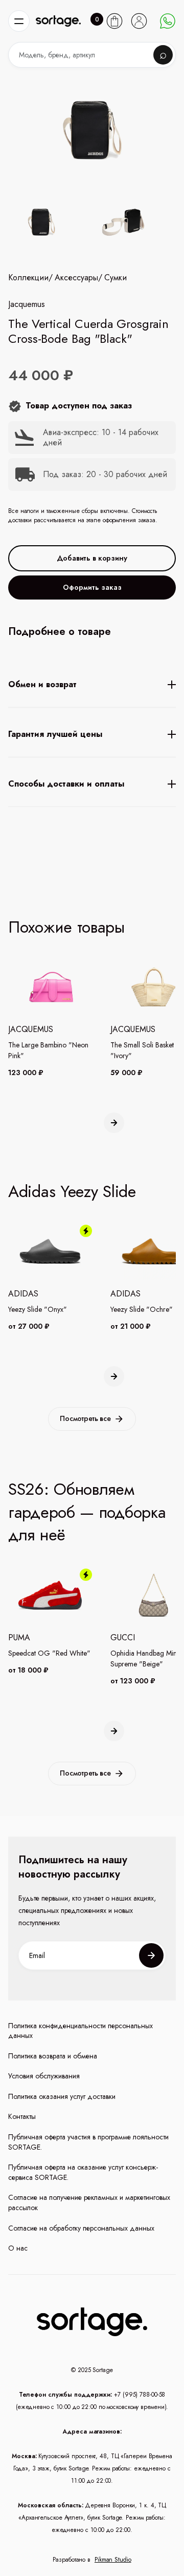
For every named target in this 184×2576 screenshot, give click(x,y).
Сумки (116, 278)
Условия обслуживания (44, 2076)
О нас (18, 2248)
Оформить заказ (92, 587)
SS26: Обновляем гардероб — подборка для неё (87, 1512)
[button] (19, 21)
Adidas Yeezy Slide (72, 1191)
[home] (58, 21)
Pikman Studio (113, 2560)
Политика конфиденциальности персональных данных (80, 2031)
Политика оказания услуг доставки (62, 2097)
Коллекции (28, 278)
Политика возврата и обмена (53, 2056)
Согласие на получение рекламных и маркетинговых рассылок (89, 2203)
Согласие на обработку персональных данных (81, 2228)
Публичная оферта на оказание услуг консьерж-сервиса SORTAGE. (83, 2172)
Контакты (22, 2117)
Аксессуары (76, 278)
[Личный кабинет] (139, 21)
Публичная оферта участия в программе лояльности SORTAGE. (88, 2142)
